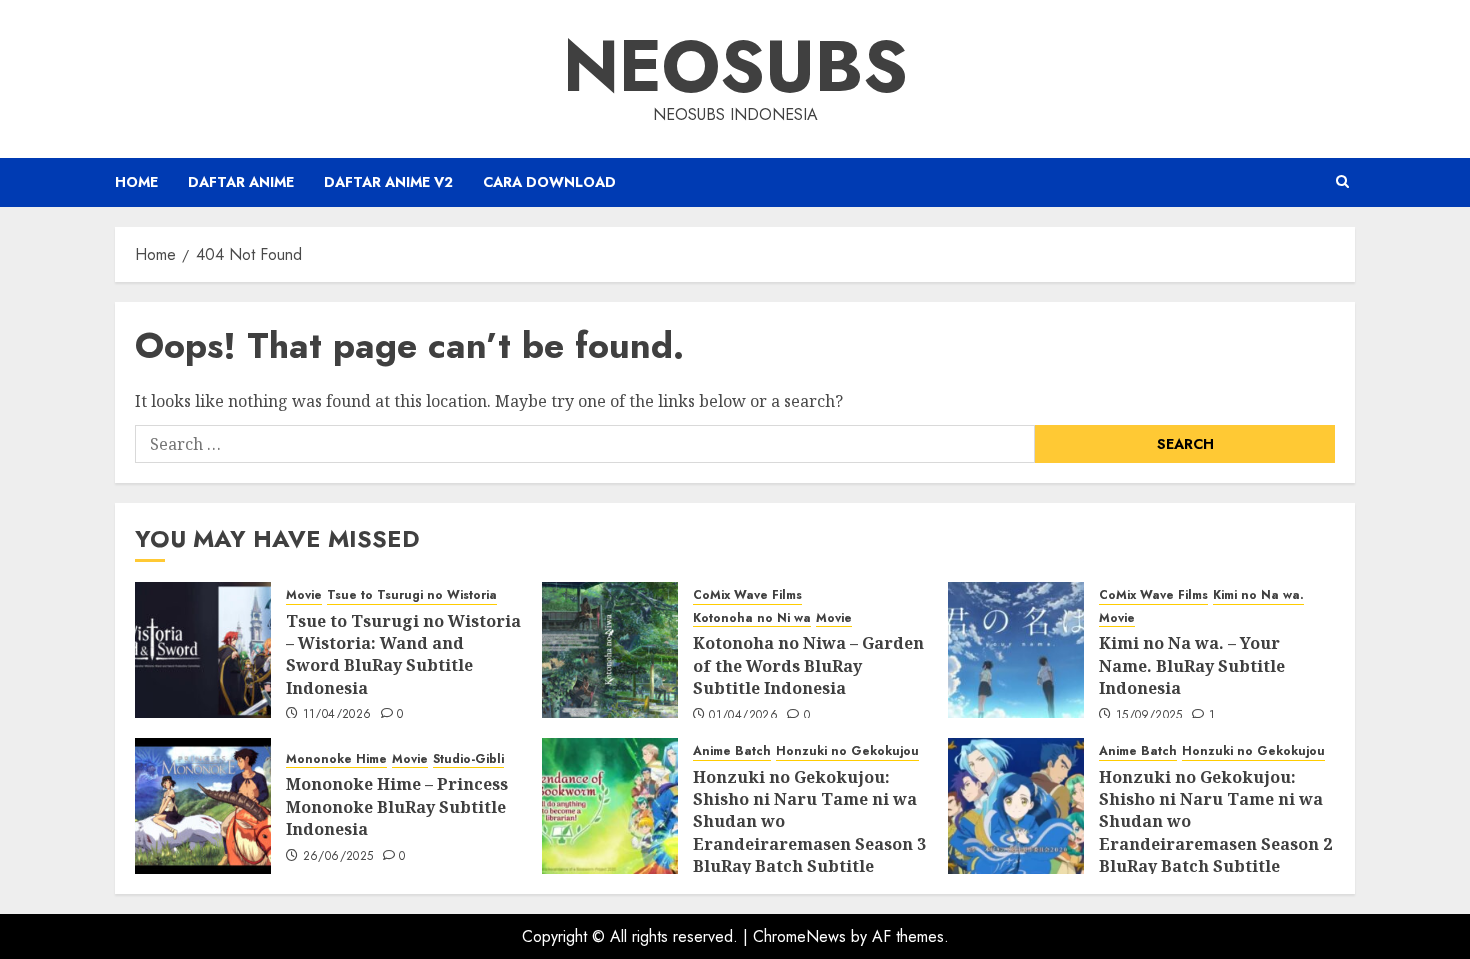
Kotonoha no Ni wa (752, 618)
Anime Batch (732, 751)
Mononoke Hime (336, 759)
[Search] (1342, 182)
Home (136, 182)
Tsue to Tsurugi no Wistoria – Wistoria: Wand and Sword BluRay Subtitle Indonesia (403, 654)
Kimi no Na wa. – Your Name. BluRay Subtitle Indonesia (1192, 665)
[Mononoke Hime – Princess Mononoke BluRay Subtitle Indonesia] (203, 806)
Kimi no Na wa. (1258, 595)
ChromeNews (799, 936)
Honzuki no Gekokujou (847, 751)
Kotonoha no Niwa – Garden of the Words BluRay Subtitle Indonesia (808, 665)
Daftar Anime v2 (388, 182)
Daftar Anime (241, 182)
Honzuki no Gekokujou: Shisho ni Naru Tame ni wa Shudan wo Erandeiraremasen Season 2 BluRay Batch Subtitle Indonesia (1215, 833)
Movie (304, 595)
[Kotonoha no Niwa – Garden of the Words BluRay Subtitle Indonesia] (610, 650)
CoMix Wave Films (747, 595)
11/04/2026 (337, 715)
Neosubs (735, 66)
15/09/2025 (1149, 716)
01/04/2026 (743, 716)
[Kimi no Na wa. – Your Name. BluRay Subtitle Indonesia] (1016, 650)
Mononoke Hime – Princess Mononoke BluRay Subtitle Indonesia (397, 806)
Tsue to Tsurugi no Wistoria (412, 595)
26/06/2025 (338, 857)
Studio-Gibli (468, 759)
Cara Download (549, 182)
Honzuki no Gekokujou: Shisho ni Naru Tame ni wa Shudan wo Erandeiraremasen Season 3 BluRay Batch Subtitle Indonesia (809, 833)
